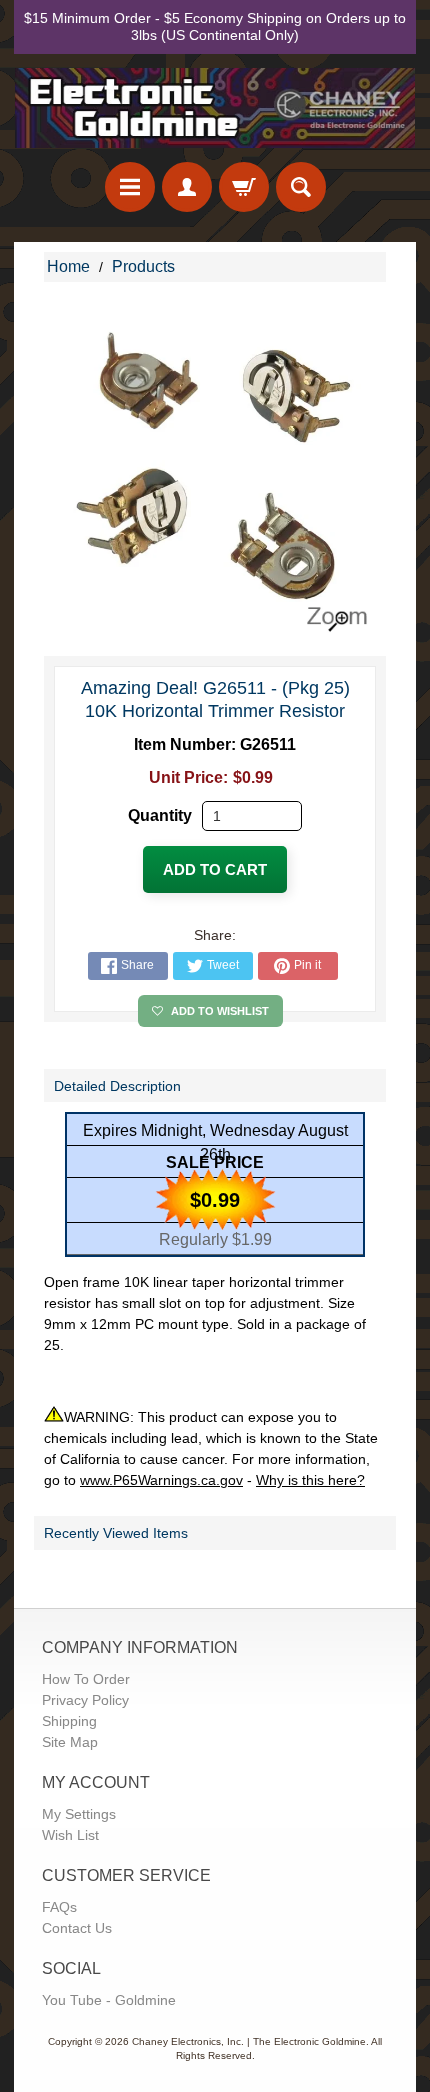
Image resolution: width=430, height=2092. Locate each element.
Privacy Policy (85, 1700)
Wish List (70, 1835)
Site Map (70, 1742)
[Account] (187, 187)
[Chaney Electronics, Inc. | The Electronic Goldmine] (215, 108)
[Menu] (130, 187)
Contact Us (77, 1928)
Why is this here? (310, 1480)
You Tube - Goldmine (109, 2000)
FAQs (59, 1907)
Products (143, 266)
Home (68, 266)
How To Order (86, 1679)
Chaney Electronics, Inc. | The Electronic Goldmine (249, 2041)
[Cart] (244, 187)
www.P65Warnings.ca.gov (161, 1480)
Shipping (69, 1721)
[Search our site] (301, 187)
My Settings (79, 1814)
